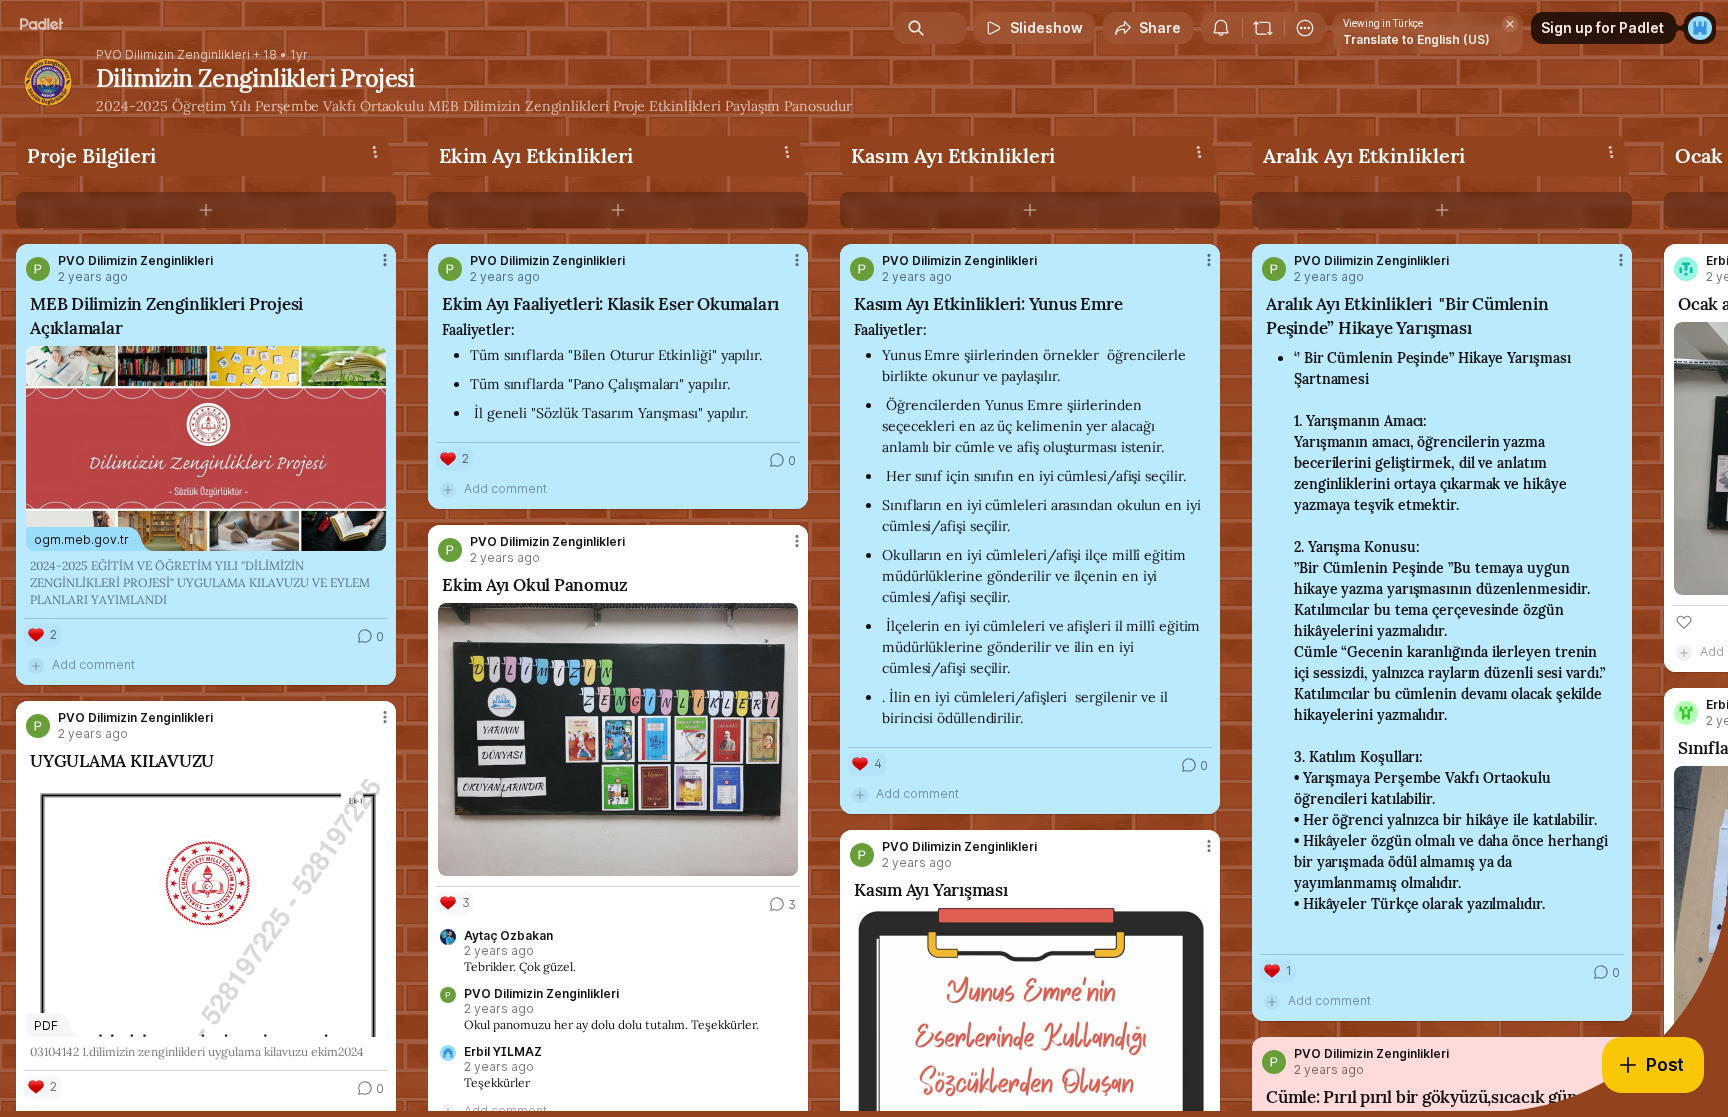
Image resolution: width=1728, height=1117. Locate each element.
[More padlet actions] (1305, 28)
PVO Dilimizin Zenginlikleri (173, 55)
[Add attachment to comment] (36, 665)
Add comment (93, 664)
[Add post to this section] (206, 210)
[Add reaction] (1684, 622)
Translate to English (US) (1416, 39)
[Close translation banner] (1510, 24)
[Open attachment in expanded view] (618, 739)
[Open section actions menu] (375, 152)
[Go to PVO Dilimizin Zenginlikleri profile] (38, 269)
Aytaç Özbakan (508, 936)
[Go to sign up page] (1700, 28)
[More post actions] (385, 260)
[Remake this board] (1263, 28)
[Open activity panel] (1221, 28)
